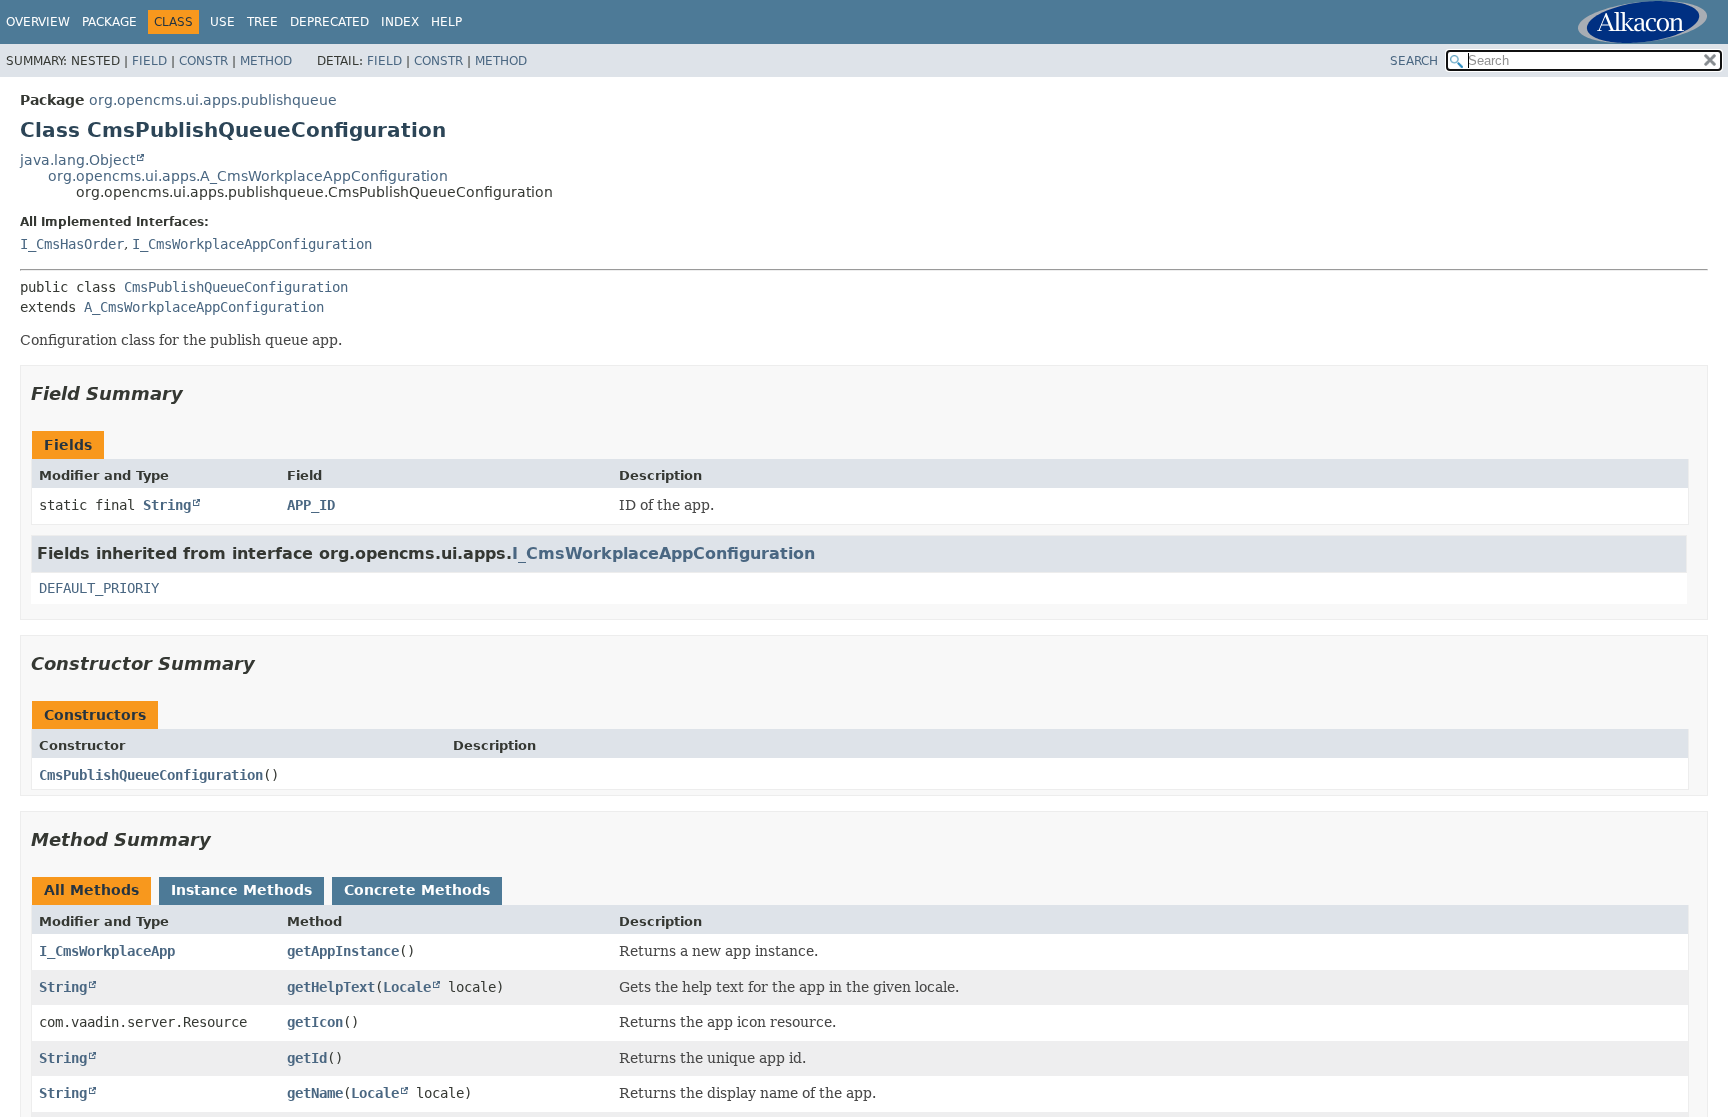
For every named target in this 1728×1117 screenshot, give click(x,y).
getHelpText (331, 987)
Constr (203, 61)
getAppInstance (343, 951)
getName (315, 1093)
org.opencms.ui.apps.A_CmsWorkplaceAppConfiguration (248, 176)
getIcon (315, 1022)
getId (307, 1058)
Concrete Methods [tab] (417, 890)
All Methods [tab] (91, 890)
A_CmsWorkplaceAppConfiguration (204, 307)
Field (149, 61)
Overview (38, 22)
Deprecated (329, 22)
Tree (262, 22)
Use (222, 22)
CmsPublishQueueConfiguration (236, 287)
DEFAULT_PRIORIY (99, 588)
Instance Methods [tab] (241, 890)
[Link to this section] (197, 393)
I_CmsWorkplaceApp (107, 951)
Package (109, 22)
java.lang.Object (77, 160)
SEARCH (1414, 61)
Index (400, 22)
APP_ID (311, 505)
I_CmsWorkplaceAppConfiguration (252, 244)
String (167, 505)
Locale (407, 987)
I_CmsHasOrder (72, 244)
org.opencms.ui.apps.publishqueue (213, 100)
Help (446, 22)
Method (266, 61)
